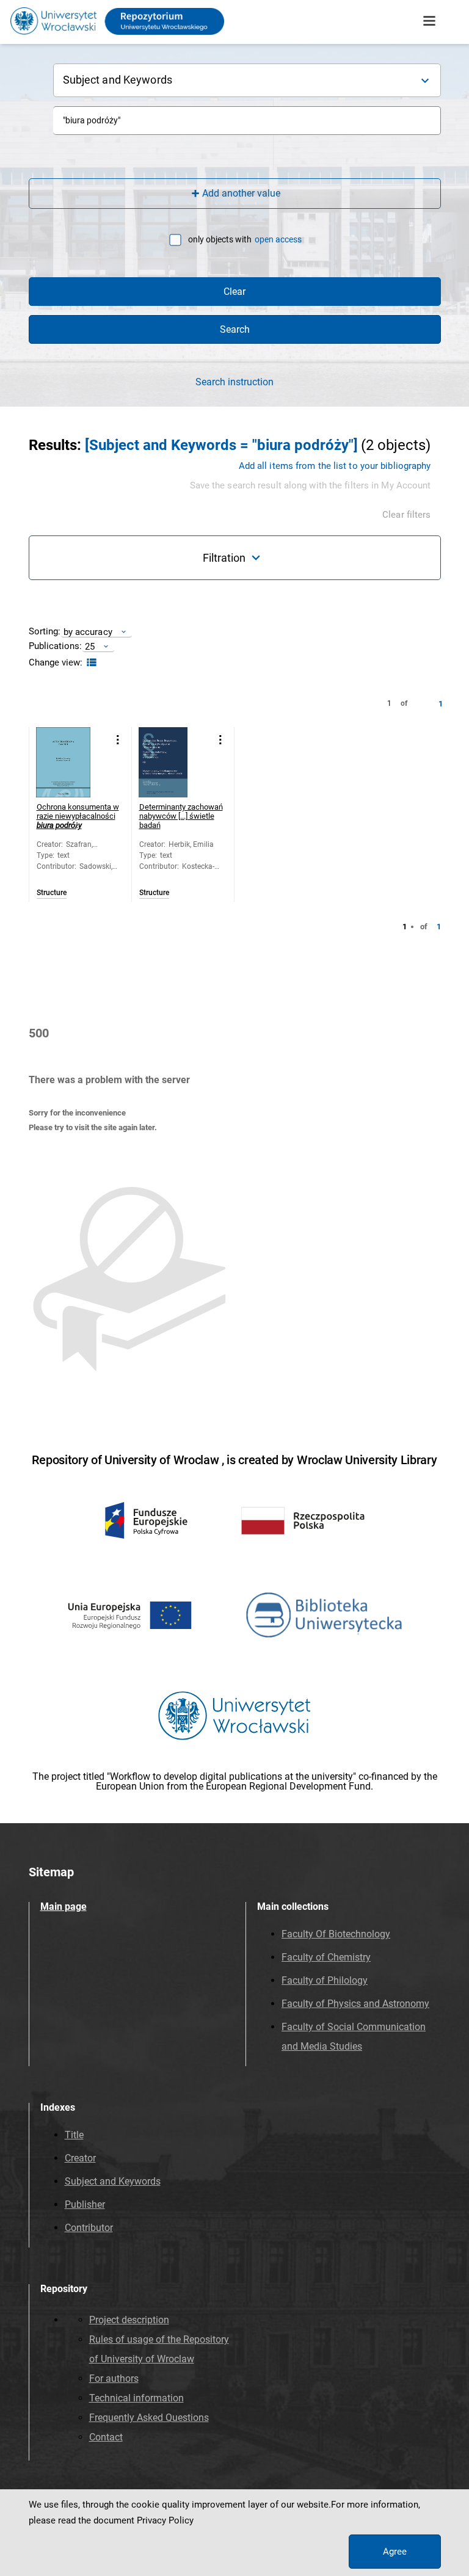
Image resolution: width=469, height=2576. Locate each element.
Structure (52, 893)
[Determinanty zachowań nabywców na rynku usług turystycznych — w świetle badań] (174, 762)
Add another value (241, 193)
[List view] (90, 663)
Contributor (89, 2228)
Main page (64, 1907)
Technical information (136, 2398)
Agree (395, 2552)
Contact (106, 2437)
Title (74, 2135)
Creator (80, 2158)
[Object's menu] (118, 740)
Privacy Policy (165, 2520)
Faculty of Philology (325, 1980)
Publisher (85, 2204)
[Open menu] (429, 21)
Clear (234, 292)
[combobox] (247, 121)
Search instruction (234, 382)
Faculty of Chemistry (326, 1957)
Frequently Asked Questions (149, 2418)
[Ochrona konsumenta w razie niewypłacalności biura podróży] (71, 762)
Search (235, 329)
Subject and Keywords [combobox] (118, 80)
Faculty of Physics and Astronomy (355, 2004)
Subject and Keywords (113, 2181)
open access (278, 239)
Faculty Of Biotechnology (336, 1934)
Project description (129, 2320)
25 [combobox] (90, 646)
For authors (114, 2378)
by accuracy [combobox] (88, 632)
